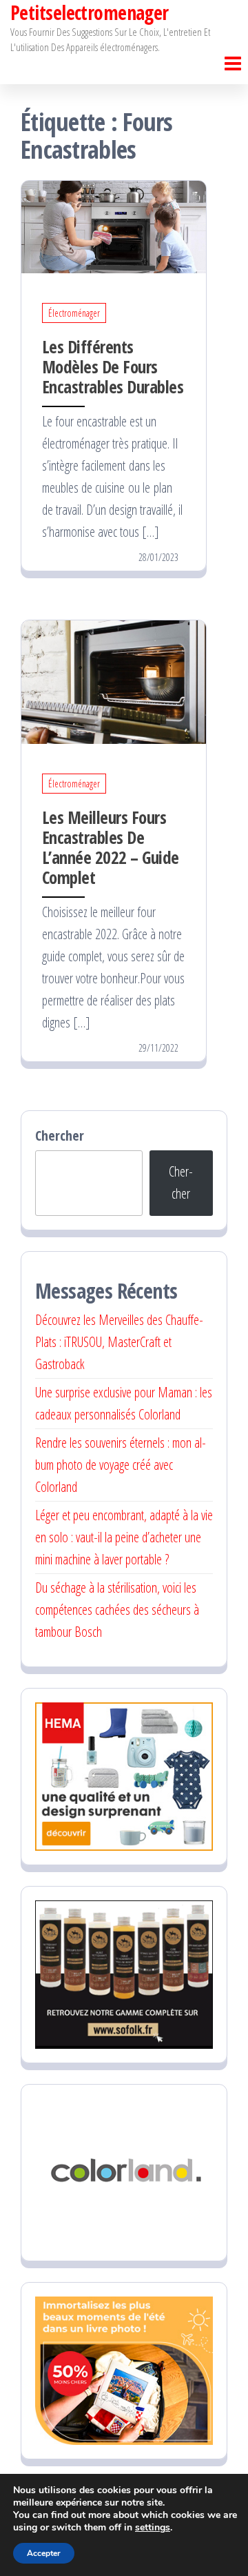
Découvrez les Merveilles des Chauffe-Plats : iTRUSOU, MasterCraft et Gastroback (119, 1342)
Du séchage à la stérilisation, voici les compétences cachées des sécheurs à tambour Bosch (117, 1610)
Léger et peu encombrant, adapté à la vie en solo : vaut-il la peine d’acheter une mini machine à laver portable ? (124, 1537)
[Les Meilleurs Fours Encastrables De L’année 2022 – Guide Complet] (114, 681)
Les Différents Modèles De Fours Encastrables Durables (113, 366)
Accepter (44, 2553)
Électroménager (74, 313)
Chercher (60, 1135)
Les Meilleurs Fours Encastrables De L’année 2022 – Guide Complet (111, 847)
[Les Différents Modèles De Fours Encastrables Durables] (114, 225)
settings (153, 2528)
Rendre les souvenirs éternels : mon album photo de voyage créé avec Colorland (121, 1465)
